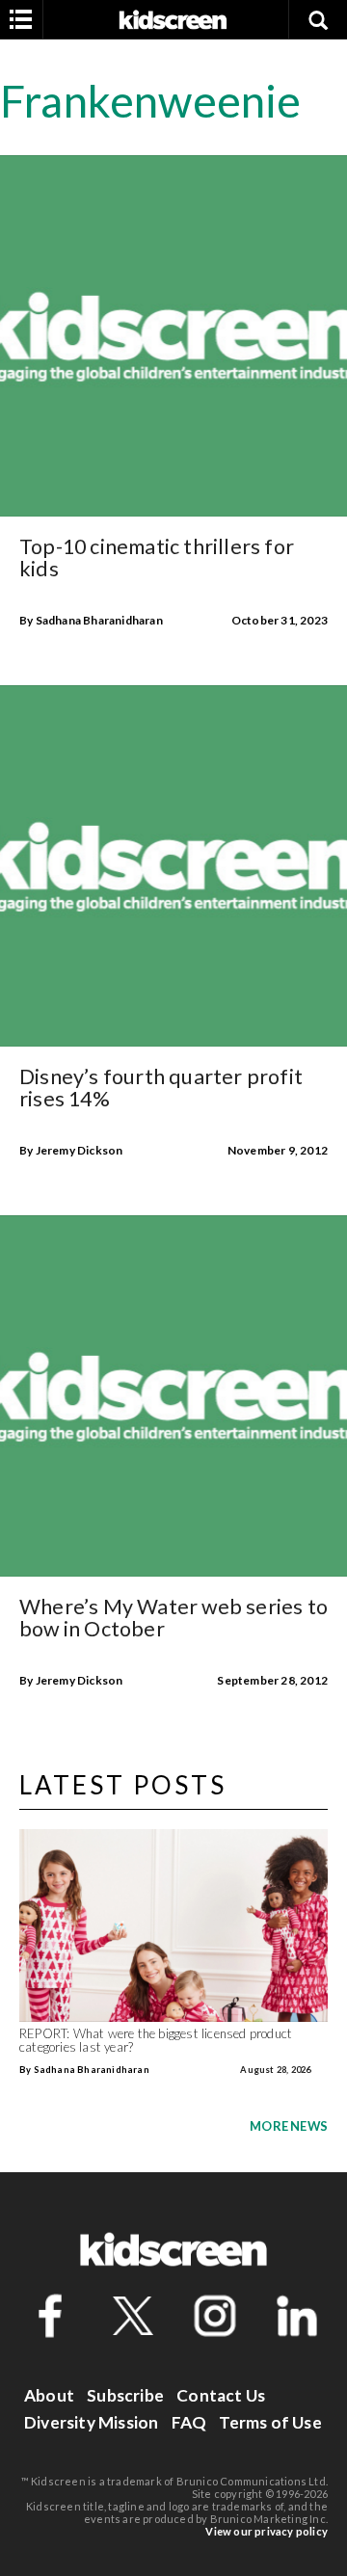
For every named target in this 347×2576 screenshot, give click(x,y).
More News (289, 2126)
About (49, 2395)
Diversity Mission (91, 2422)
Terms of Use (270, 2422)
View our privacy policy (267, 2531)
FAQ (189, 2422)
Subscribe (125, 2395)
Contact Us (221, 2395)
